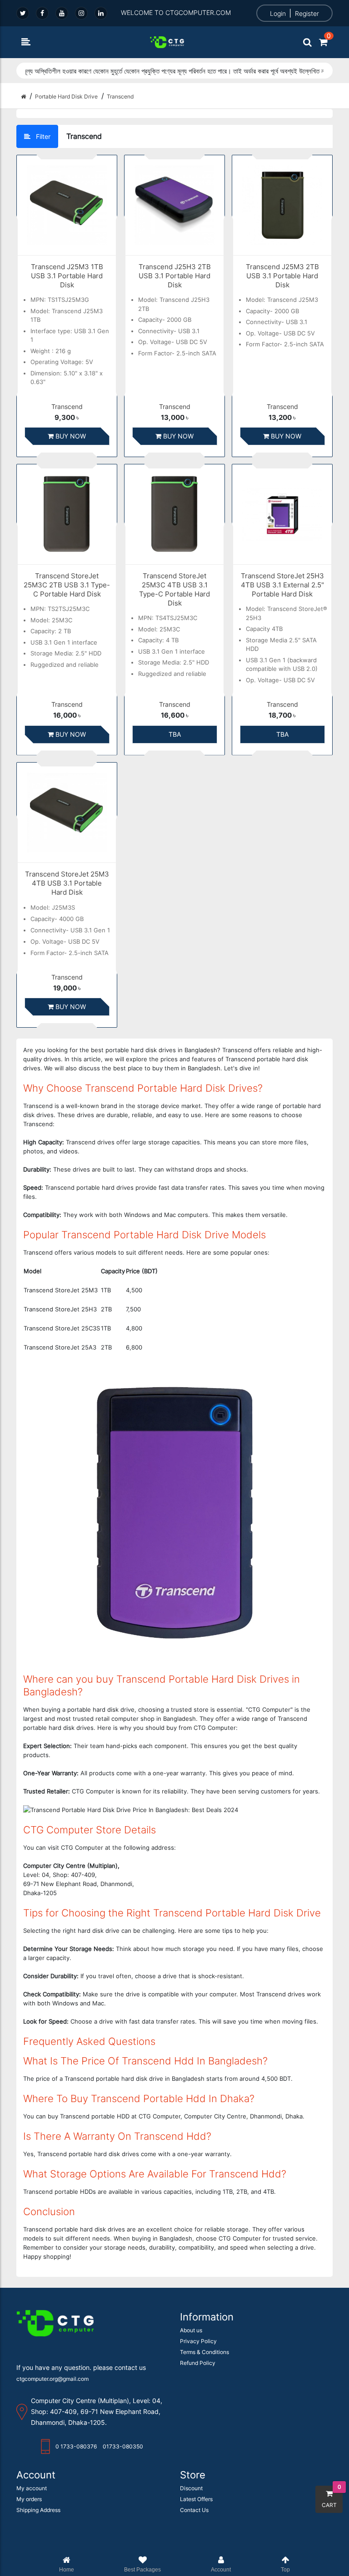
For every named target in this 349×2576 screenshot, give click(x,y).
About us (191, 2330)
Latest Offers (196, 2499)
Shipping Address (38, 2510)
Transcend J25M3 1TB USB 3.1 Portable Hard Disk (67, 276)
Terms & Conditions (204, 2352)
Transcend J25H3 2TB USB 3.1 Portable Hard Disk (175, 276)
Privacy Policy (198, 2341)
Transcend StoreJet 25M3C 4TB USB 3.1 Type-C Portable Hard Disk (174, 589)
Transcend (67, 407)
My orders (29, 2499)
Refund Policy (198, 2363)
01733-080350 (123, 2446)
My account (32, 2488)
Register (307, 13)
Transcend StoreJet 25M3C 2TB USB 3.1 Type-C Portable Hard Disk (67, 585)
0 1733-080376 (76, 2446)
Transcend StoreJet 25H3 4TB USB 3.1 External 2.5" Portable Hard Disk (282, 585)
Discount (191, 2488)
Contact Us (194, 2510)
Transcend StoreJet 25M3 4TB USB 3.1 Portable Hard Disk (67, 883)
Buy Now (70, 436)
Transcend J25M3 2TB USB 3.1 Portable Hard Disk (282, 276)
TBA (175, 734)
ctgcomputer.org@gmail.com (52, 2379)
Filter (42, 136)
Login (278, 13)
